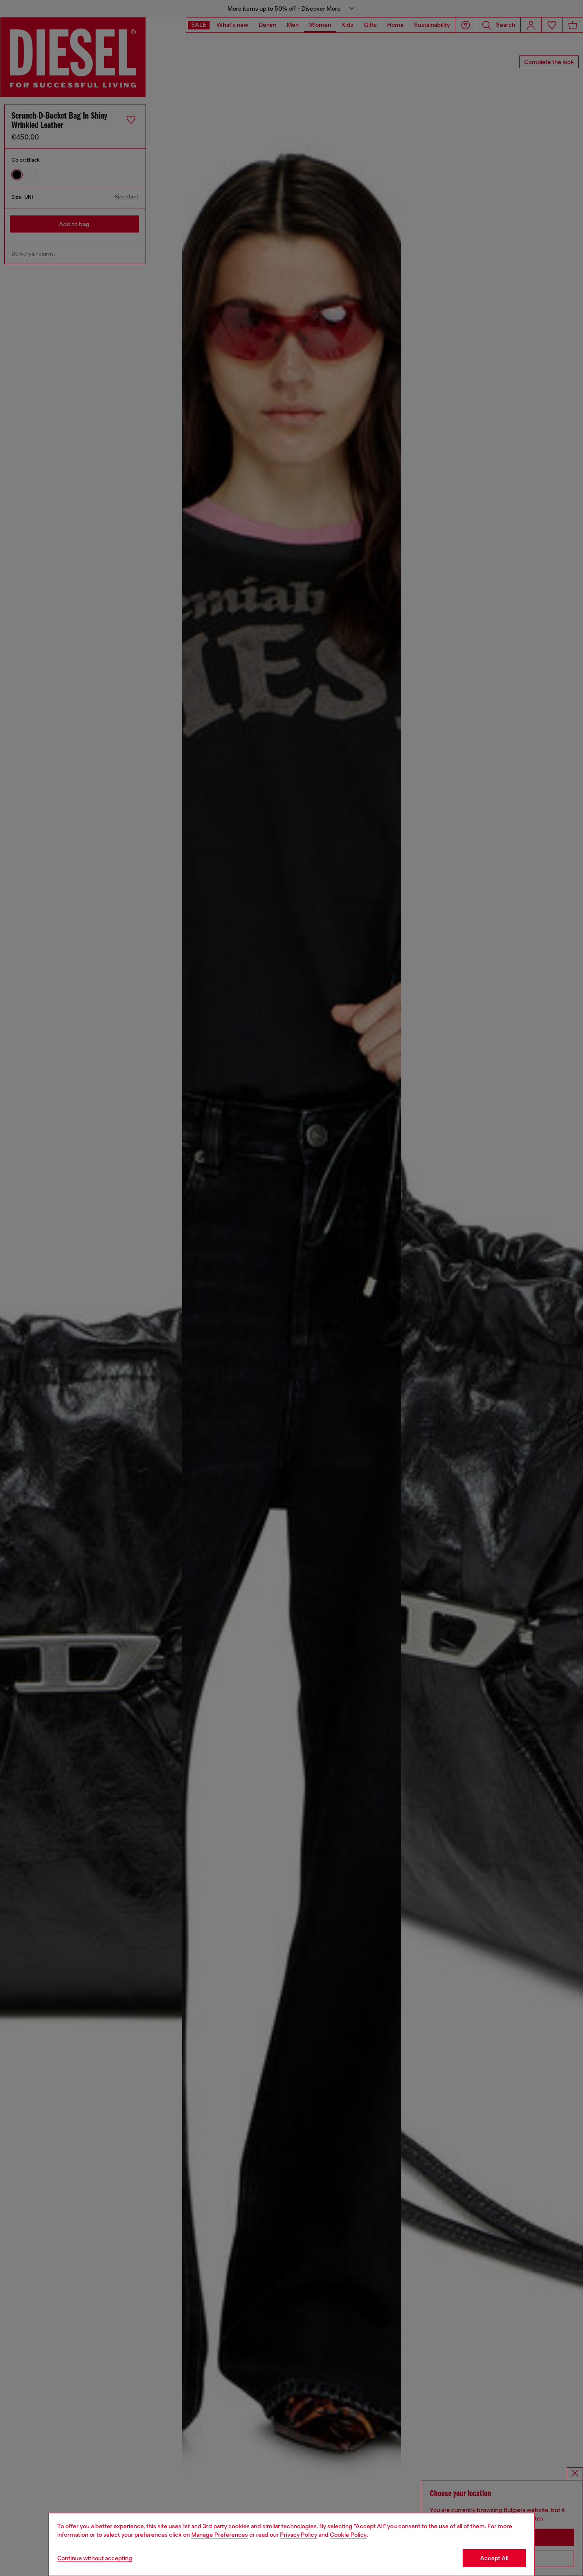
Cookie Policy (348, 2535)
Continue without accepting (95, 2558)
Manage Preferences (220, 2535)
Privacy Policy (299, 2535)
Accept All (494, 2558)
